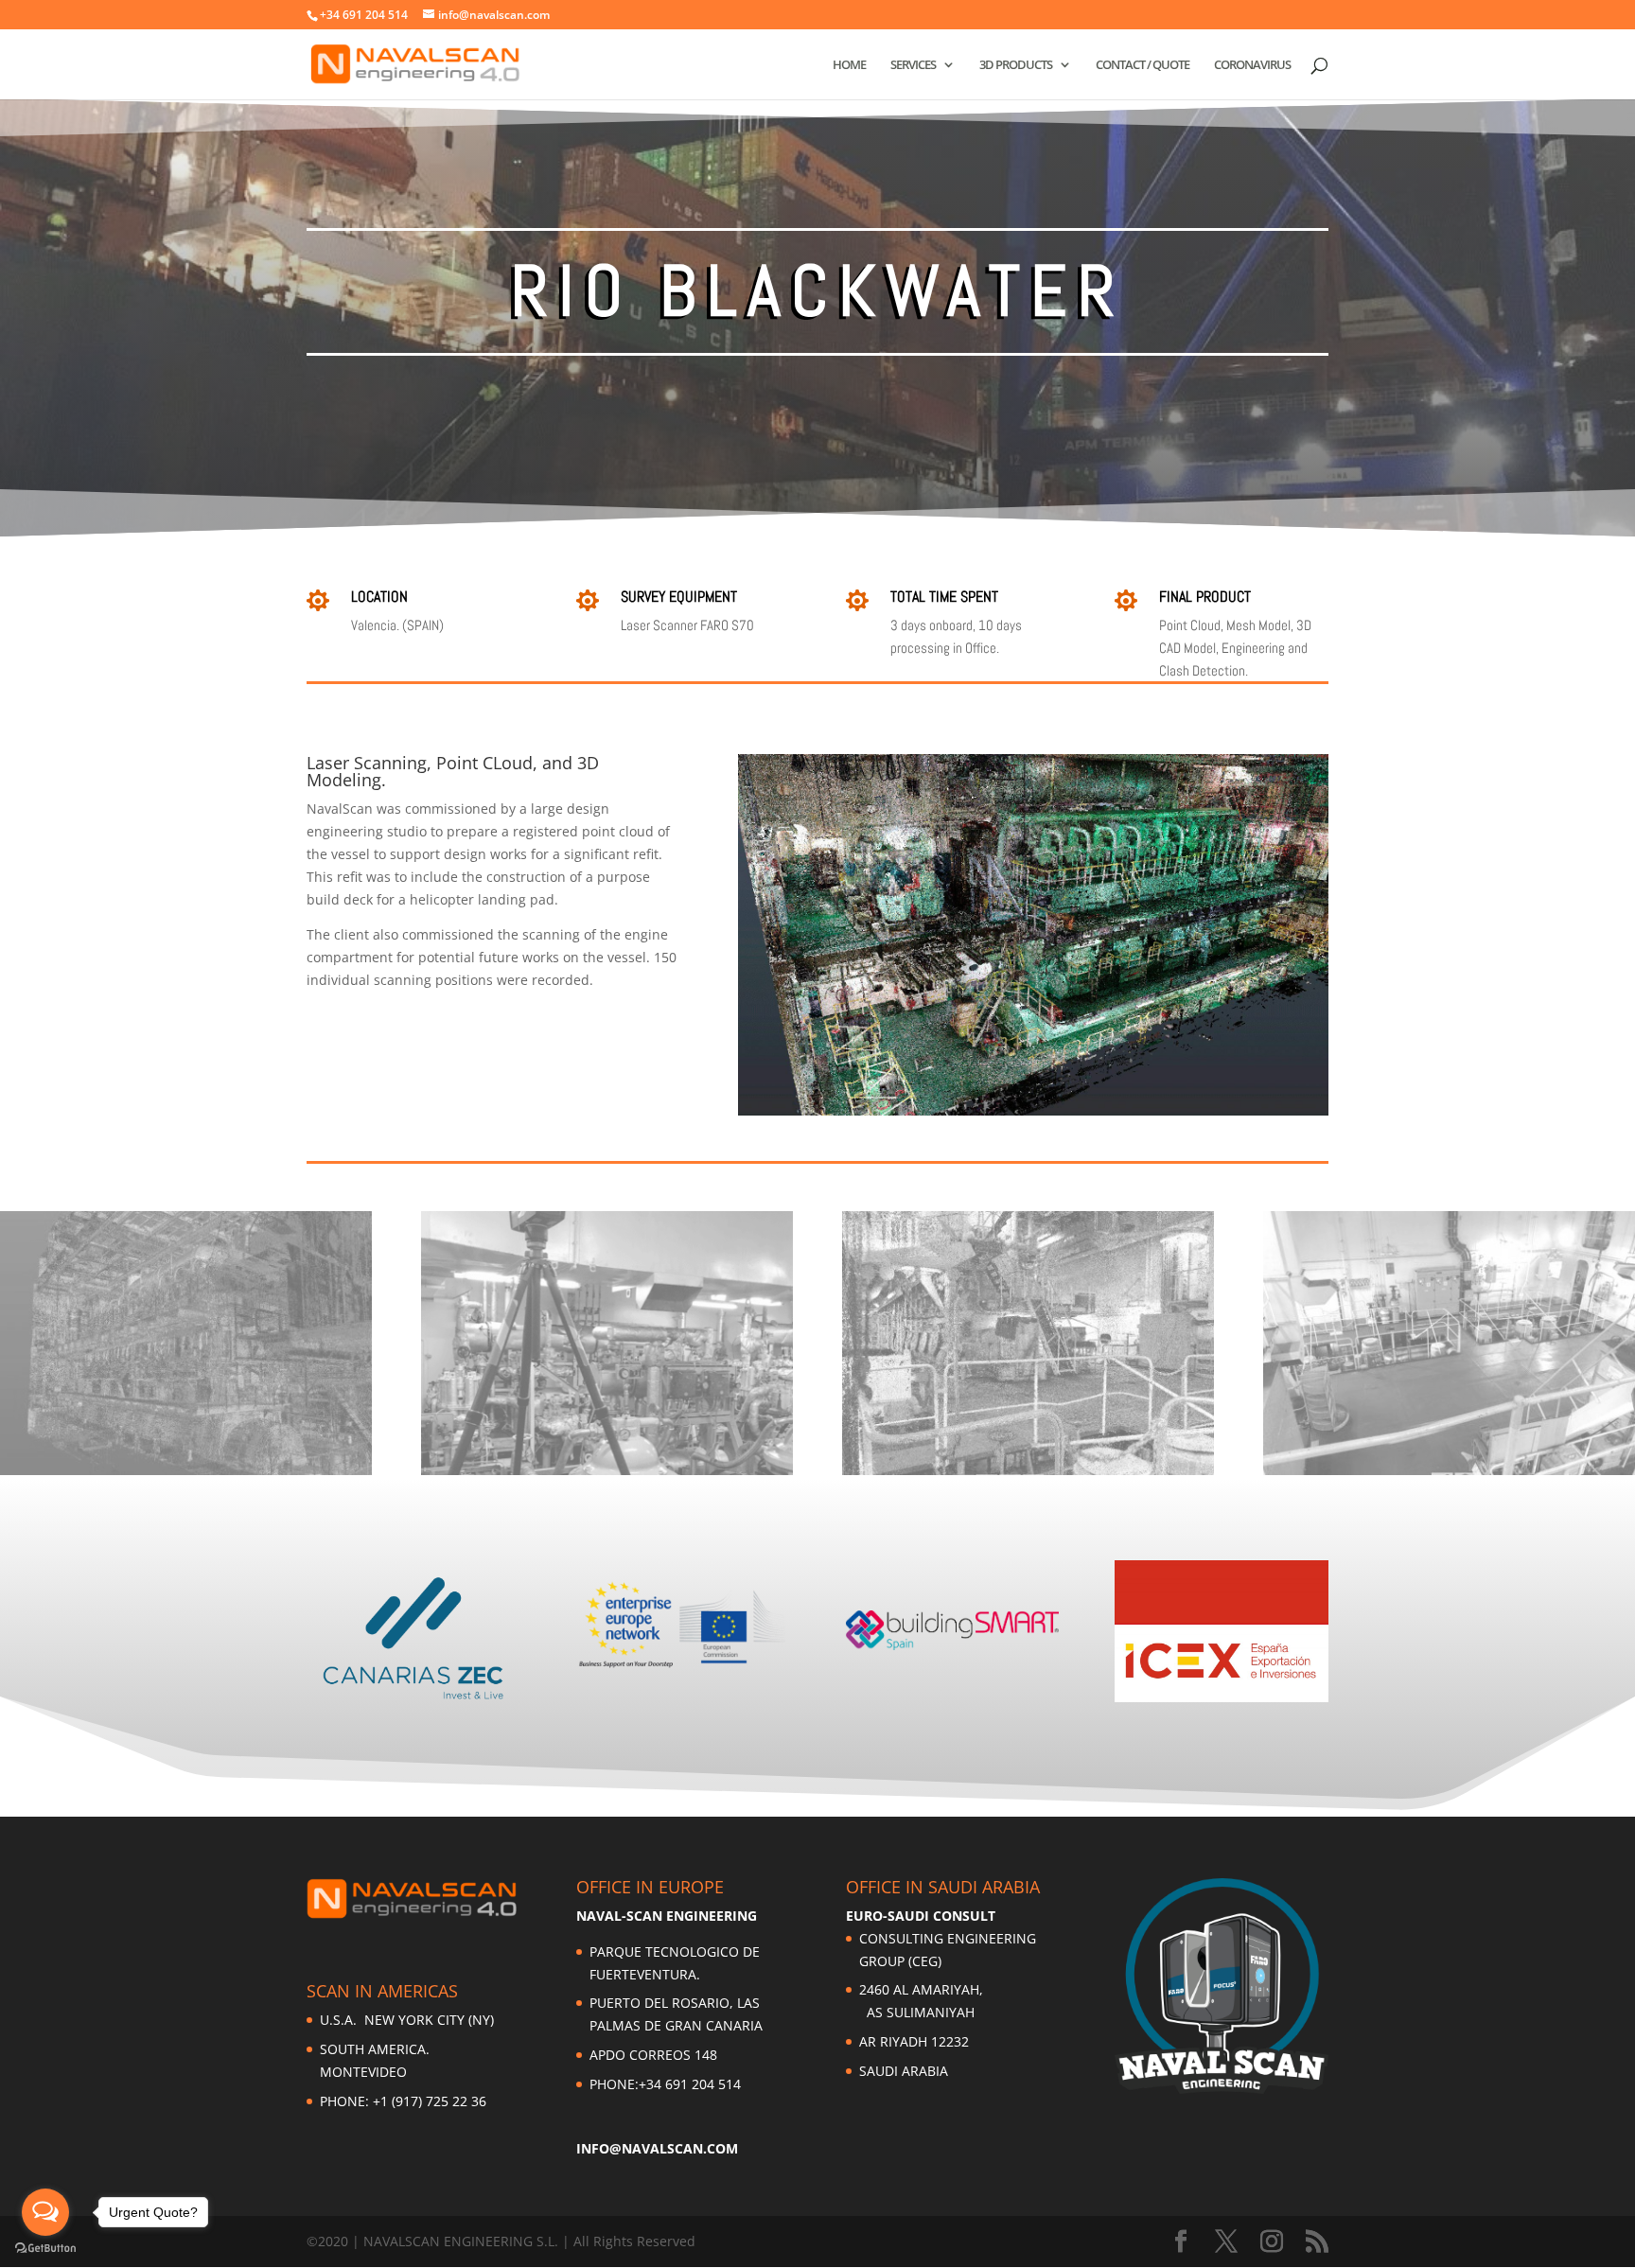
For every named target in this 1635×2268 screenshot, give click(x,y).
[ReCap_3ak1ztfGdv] (1449, 1475)
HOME (849, 65)
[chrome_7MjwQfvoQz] (607, 1475)
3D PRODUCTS (1016, 65)
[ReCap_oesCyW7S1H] (1028, 1475)
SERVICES (913, 65)
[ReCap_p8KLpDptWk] (186, 1475)
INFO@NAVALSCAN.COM (657, 2148)
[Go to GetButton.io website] (45, 2249)
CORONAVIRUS (1252, 65)
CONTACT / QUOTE (1143, 65)
